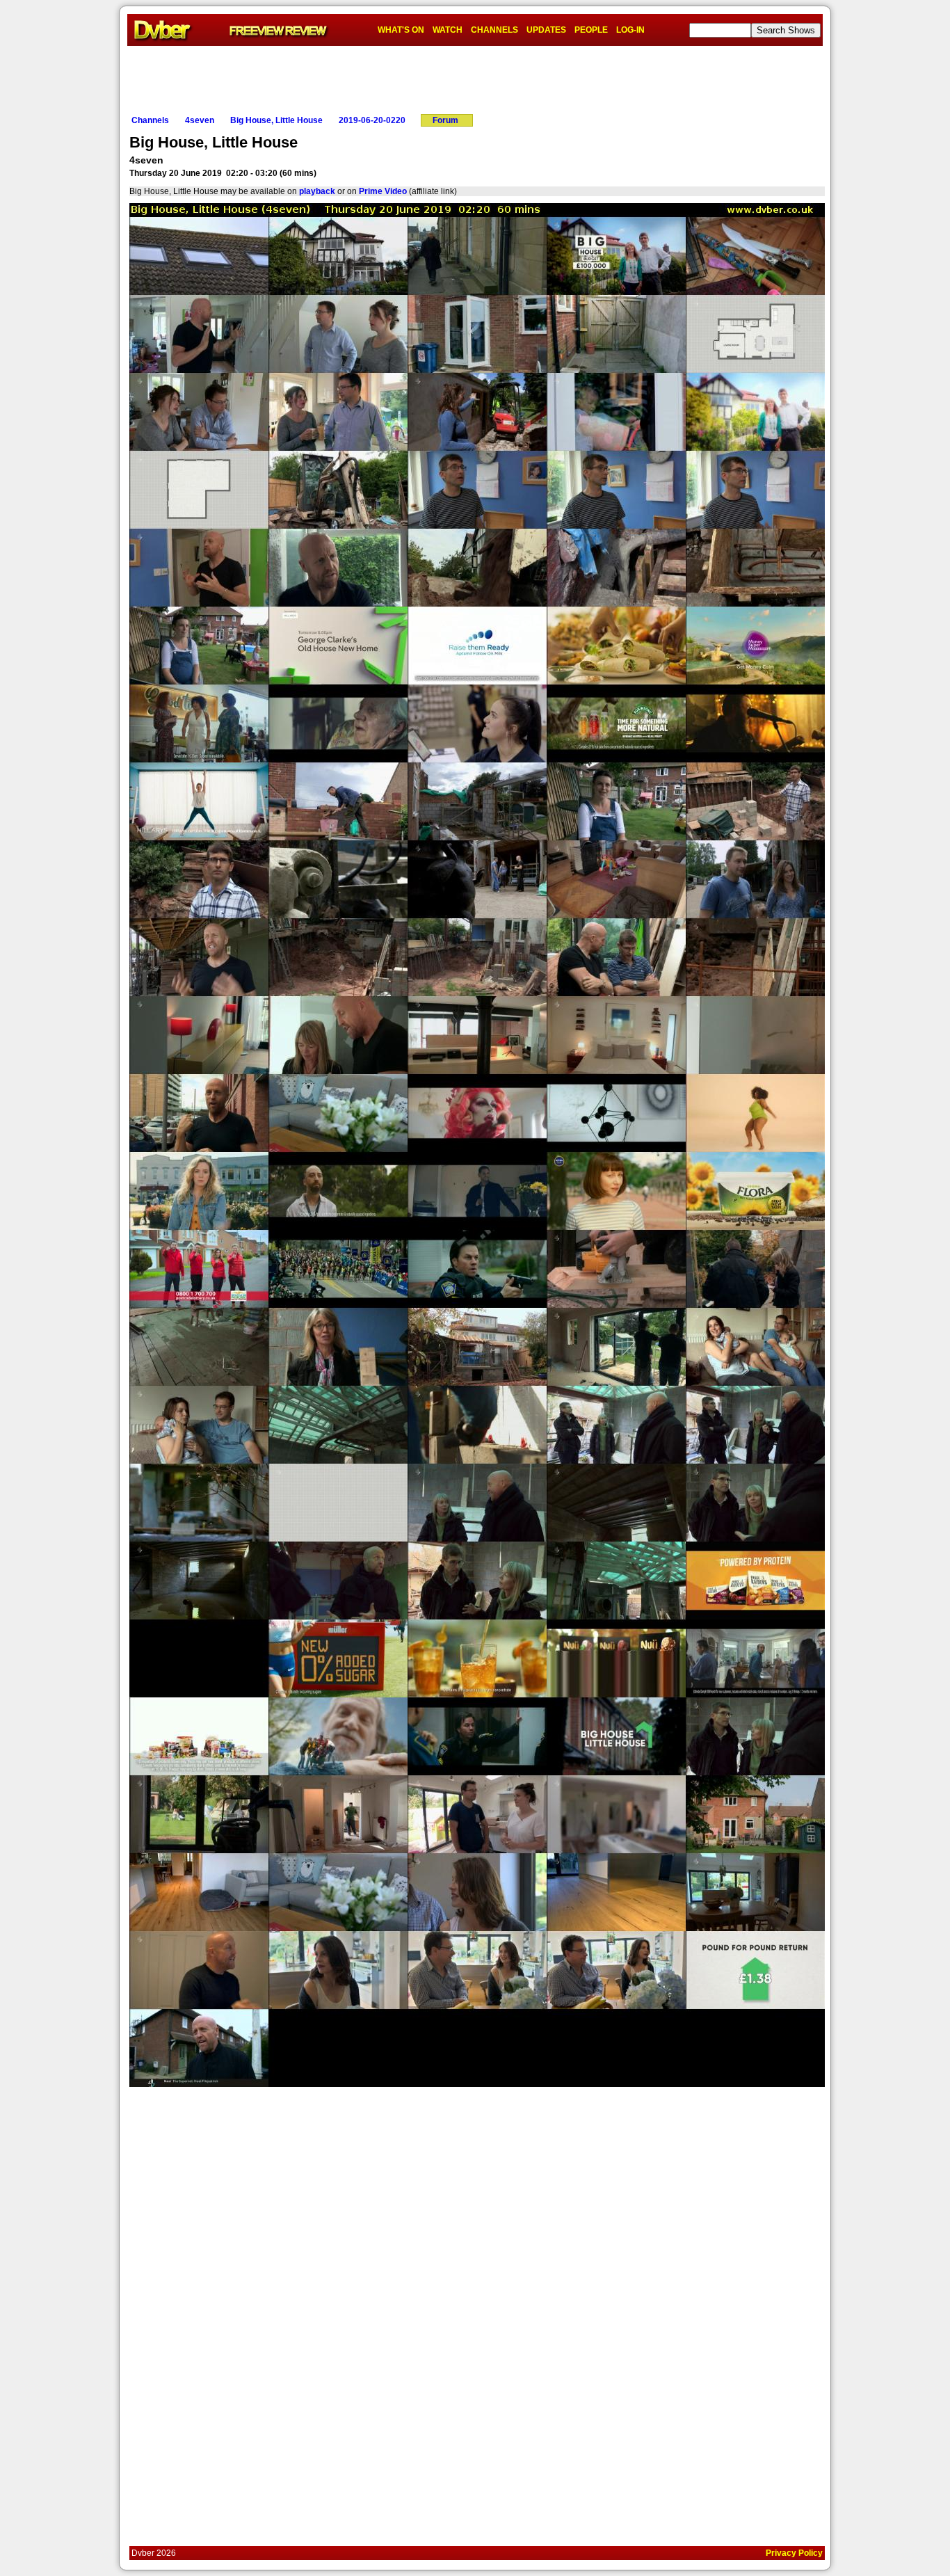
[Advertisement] (475, 77)
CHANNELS (494, 30)
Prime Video (383, 191)
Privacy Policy (794, 2553)
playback (317, 191)
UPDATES (546, 30)
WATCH (448, 30)
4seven (200, 120)
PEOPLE (591, 30)
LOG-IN (630, 30)
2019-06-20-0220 (372, 120)
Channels (150, 120)
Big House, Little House (276, 120)
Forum (445, 120)
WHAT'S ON (401, 30)
